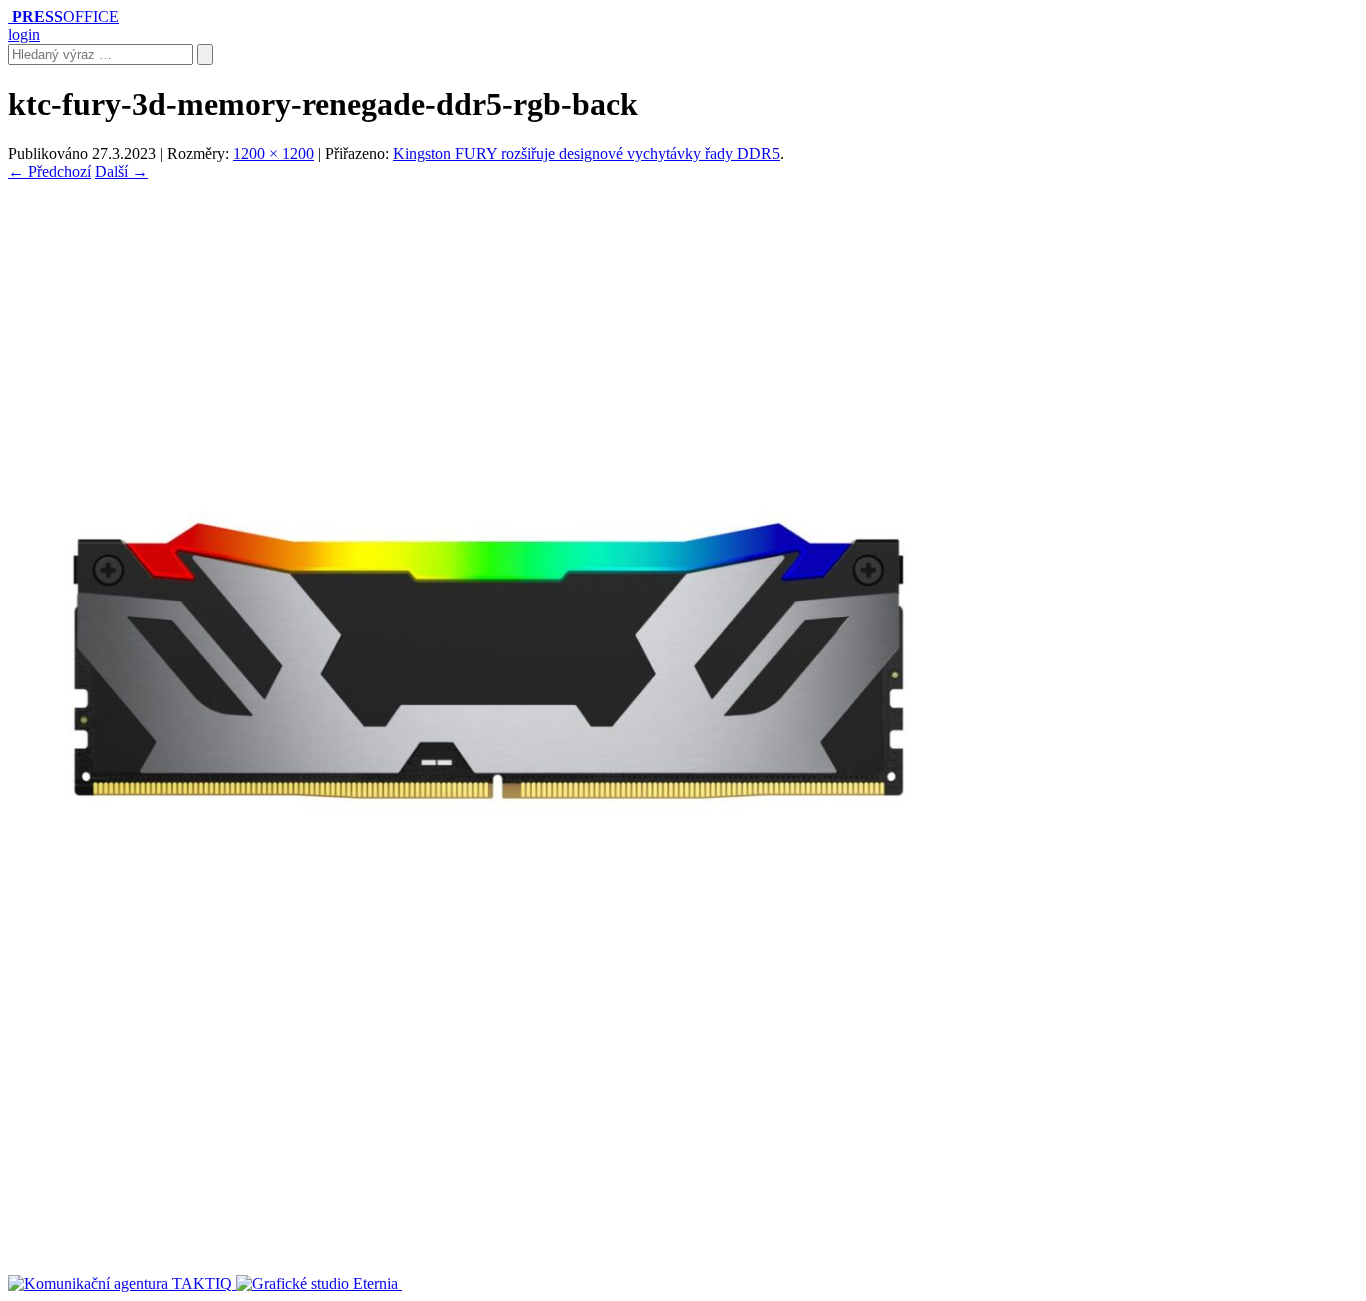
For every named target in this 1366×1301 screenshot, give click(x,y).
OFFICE (65, 16)
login (24, 34)
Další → (121, 171)
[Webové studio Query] (474, 1283)
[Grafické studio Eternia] (319, 1283)
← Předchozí (49, 171)
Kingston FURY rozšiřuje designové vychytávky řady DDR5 (586, 153)
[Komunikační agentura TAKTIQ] (122, 1283)
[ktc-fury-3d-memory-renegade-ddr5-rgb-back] (488, 1135)
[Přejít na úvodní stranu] (10, 16)
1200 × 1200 (273, 153)
